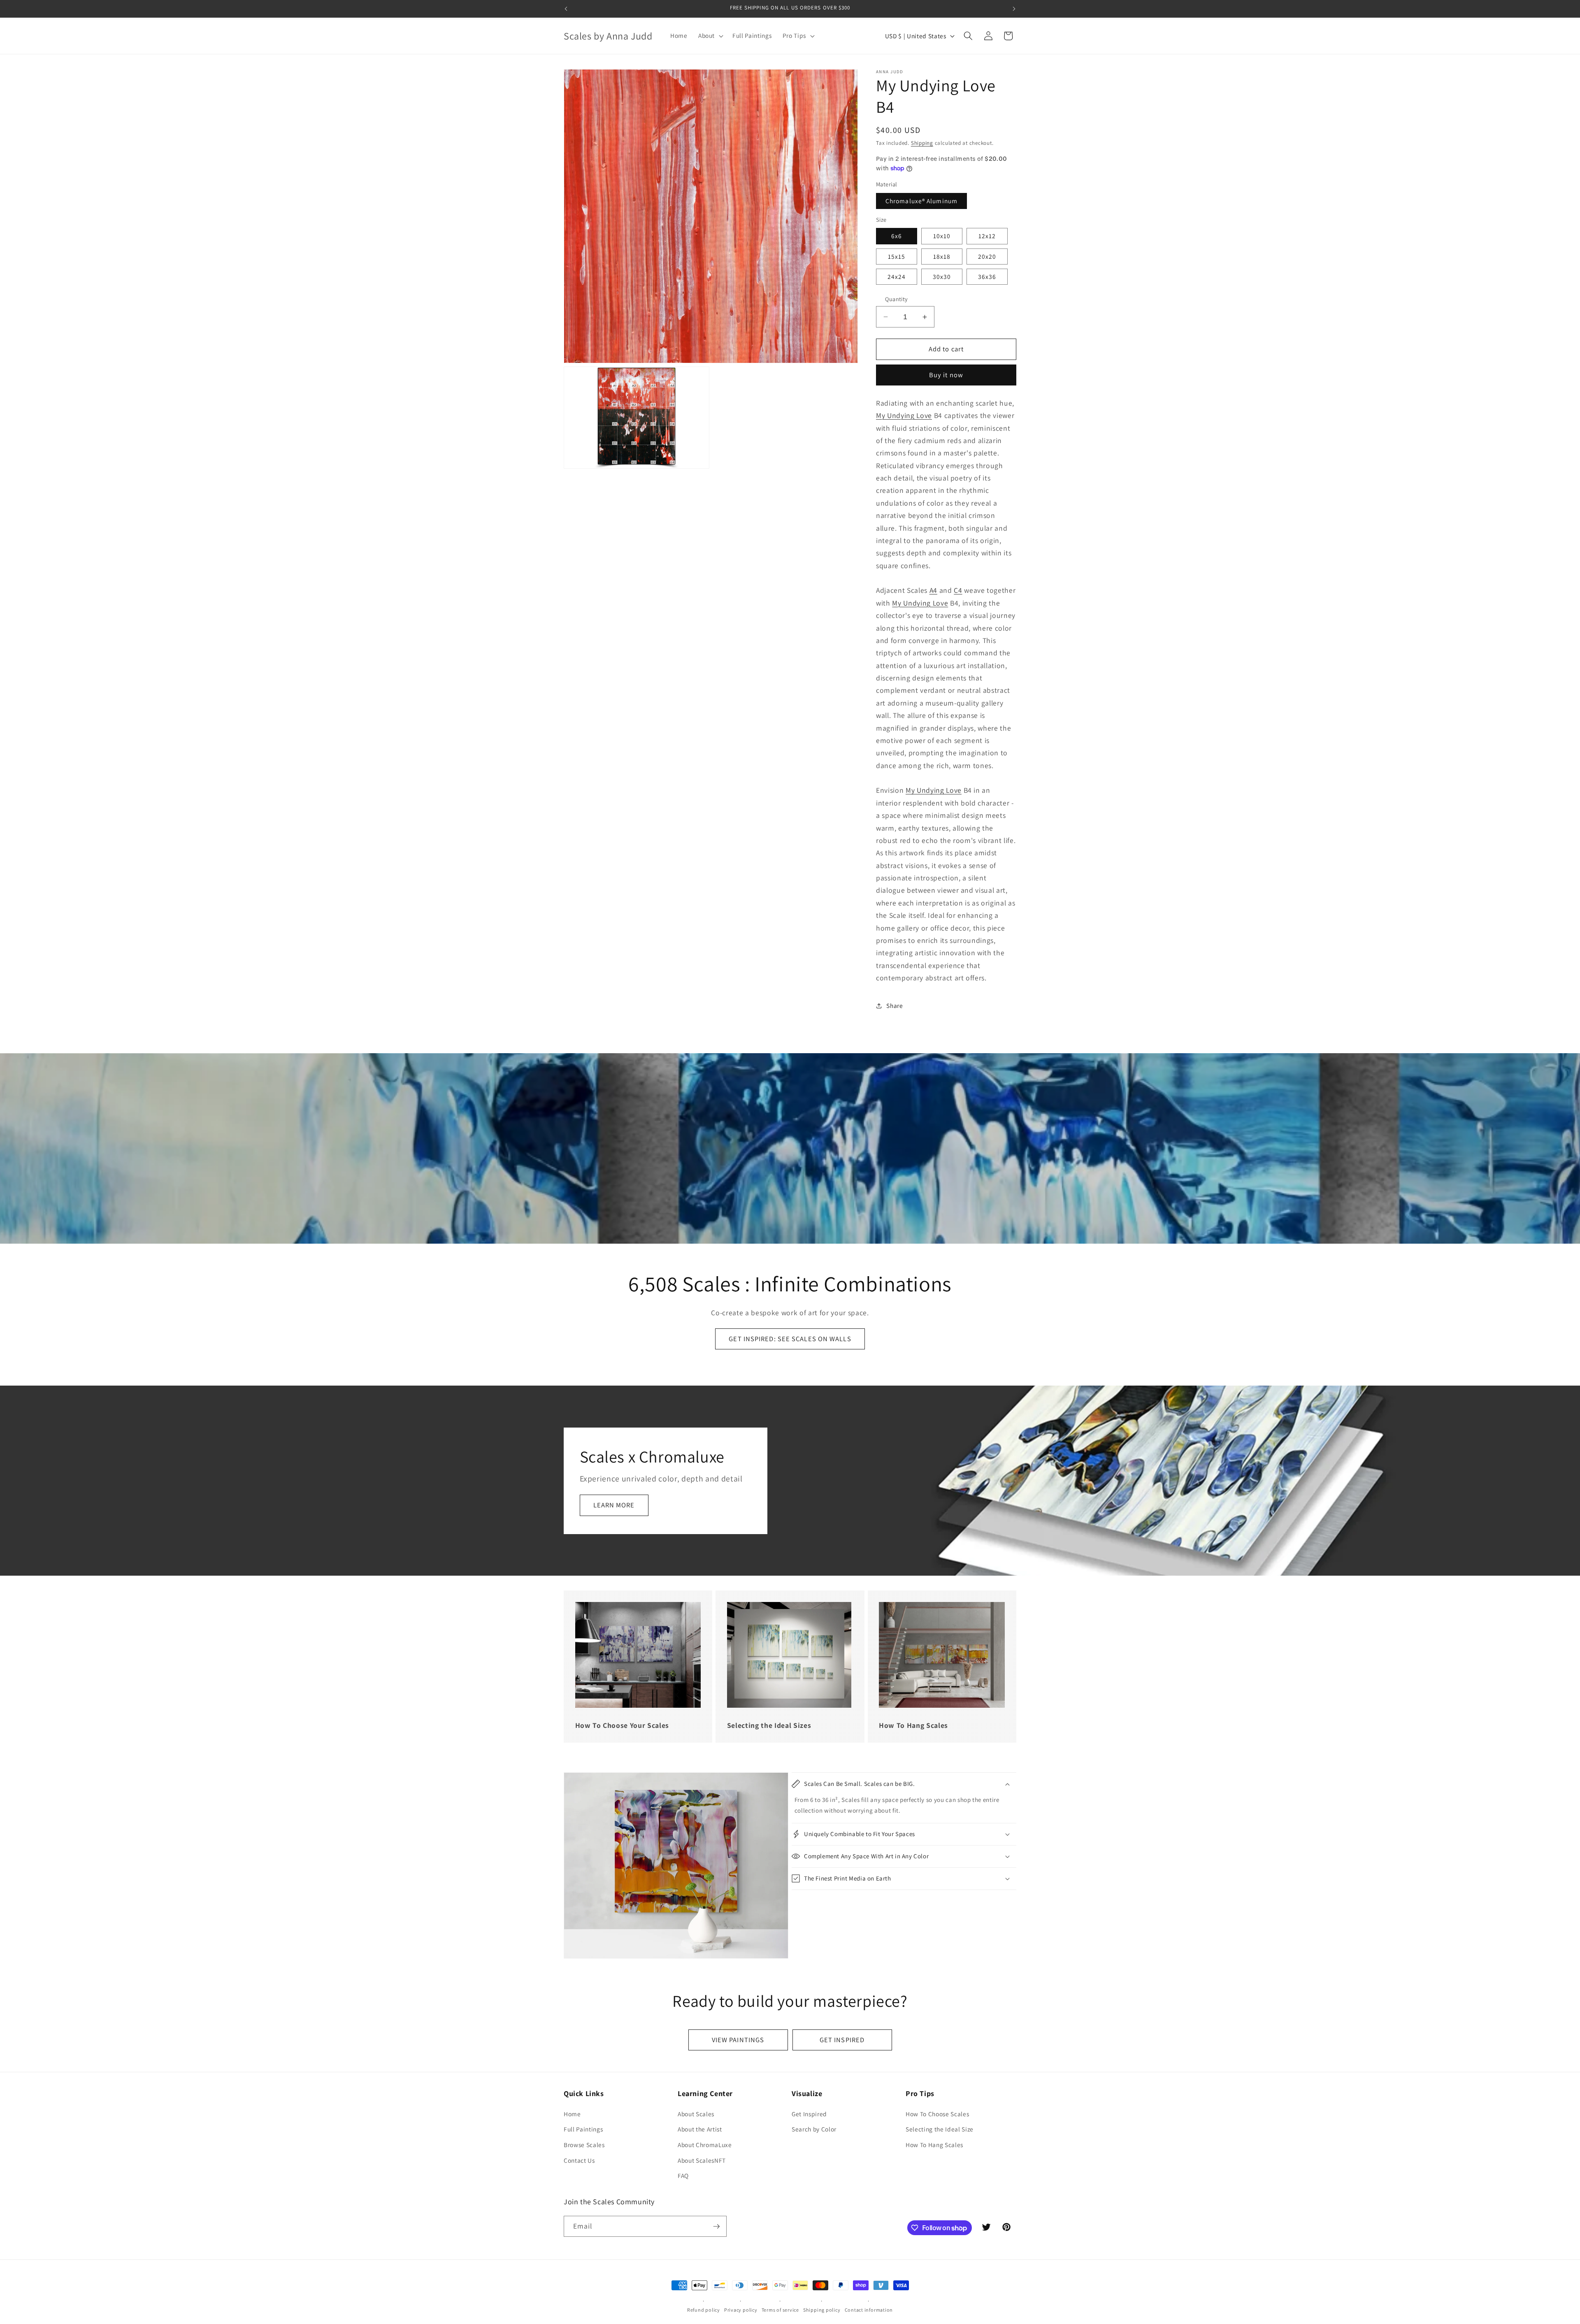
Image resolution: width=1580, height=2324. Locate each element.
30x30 (942, 276)
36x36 (987, 276)
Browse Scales (584, 2145)
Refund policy (704, 2310)
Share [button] (895, 1005)
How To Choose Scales (937, 2114)
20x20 (987, 256)
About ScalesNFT (702, 2160)
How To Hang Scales (934, 2145)
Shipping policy (822, 2310)
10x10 (942, 236)
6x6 (897, 236)
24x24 (897, 276)
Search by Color (814, 2129)
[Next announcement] (1014, 9)
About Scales (696, 2114)
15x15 (897, 256)
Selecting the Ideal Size (940, 2129)
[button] (710, 36)
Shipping (922, 143)
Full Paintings (583, 2129)
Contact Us (579, 2160)
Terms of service (780, 2310)
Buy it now (946, 375)
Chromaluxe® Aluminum (921, 201)
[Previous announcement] (566, 9)
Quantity (897, 299)
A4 (933, 590)
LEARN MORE (614, 1505)
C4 (958, 590)
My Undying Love (904, 415)
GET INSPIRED (842, 2040)
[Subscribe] (716, 2226)
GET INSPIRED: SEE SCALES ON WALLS (790, 1339)
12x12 (987, 236)
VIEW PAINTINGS (738, 2040)
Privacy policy (741, 2310)
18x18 (942, 256)
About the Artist (700, 2129)
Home (572, 2114)
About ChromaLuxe (705, 2145)
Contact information (869, 2310)
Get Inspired (809, 2114)
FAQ (683, 2175)
